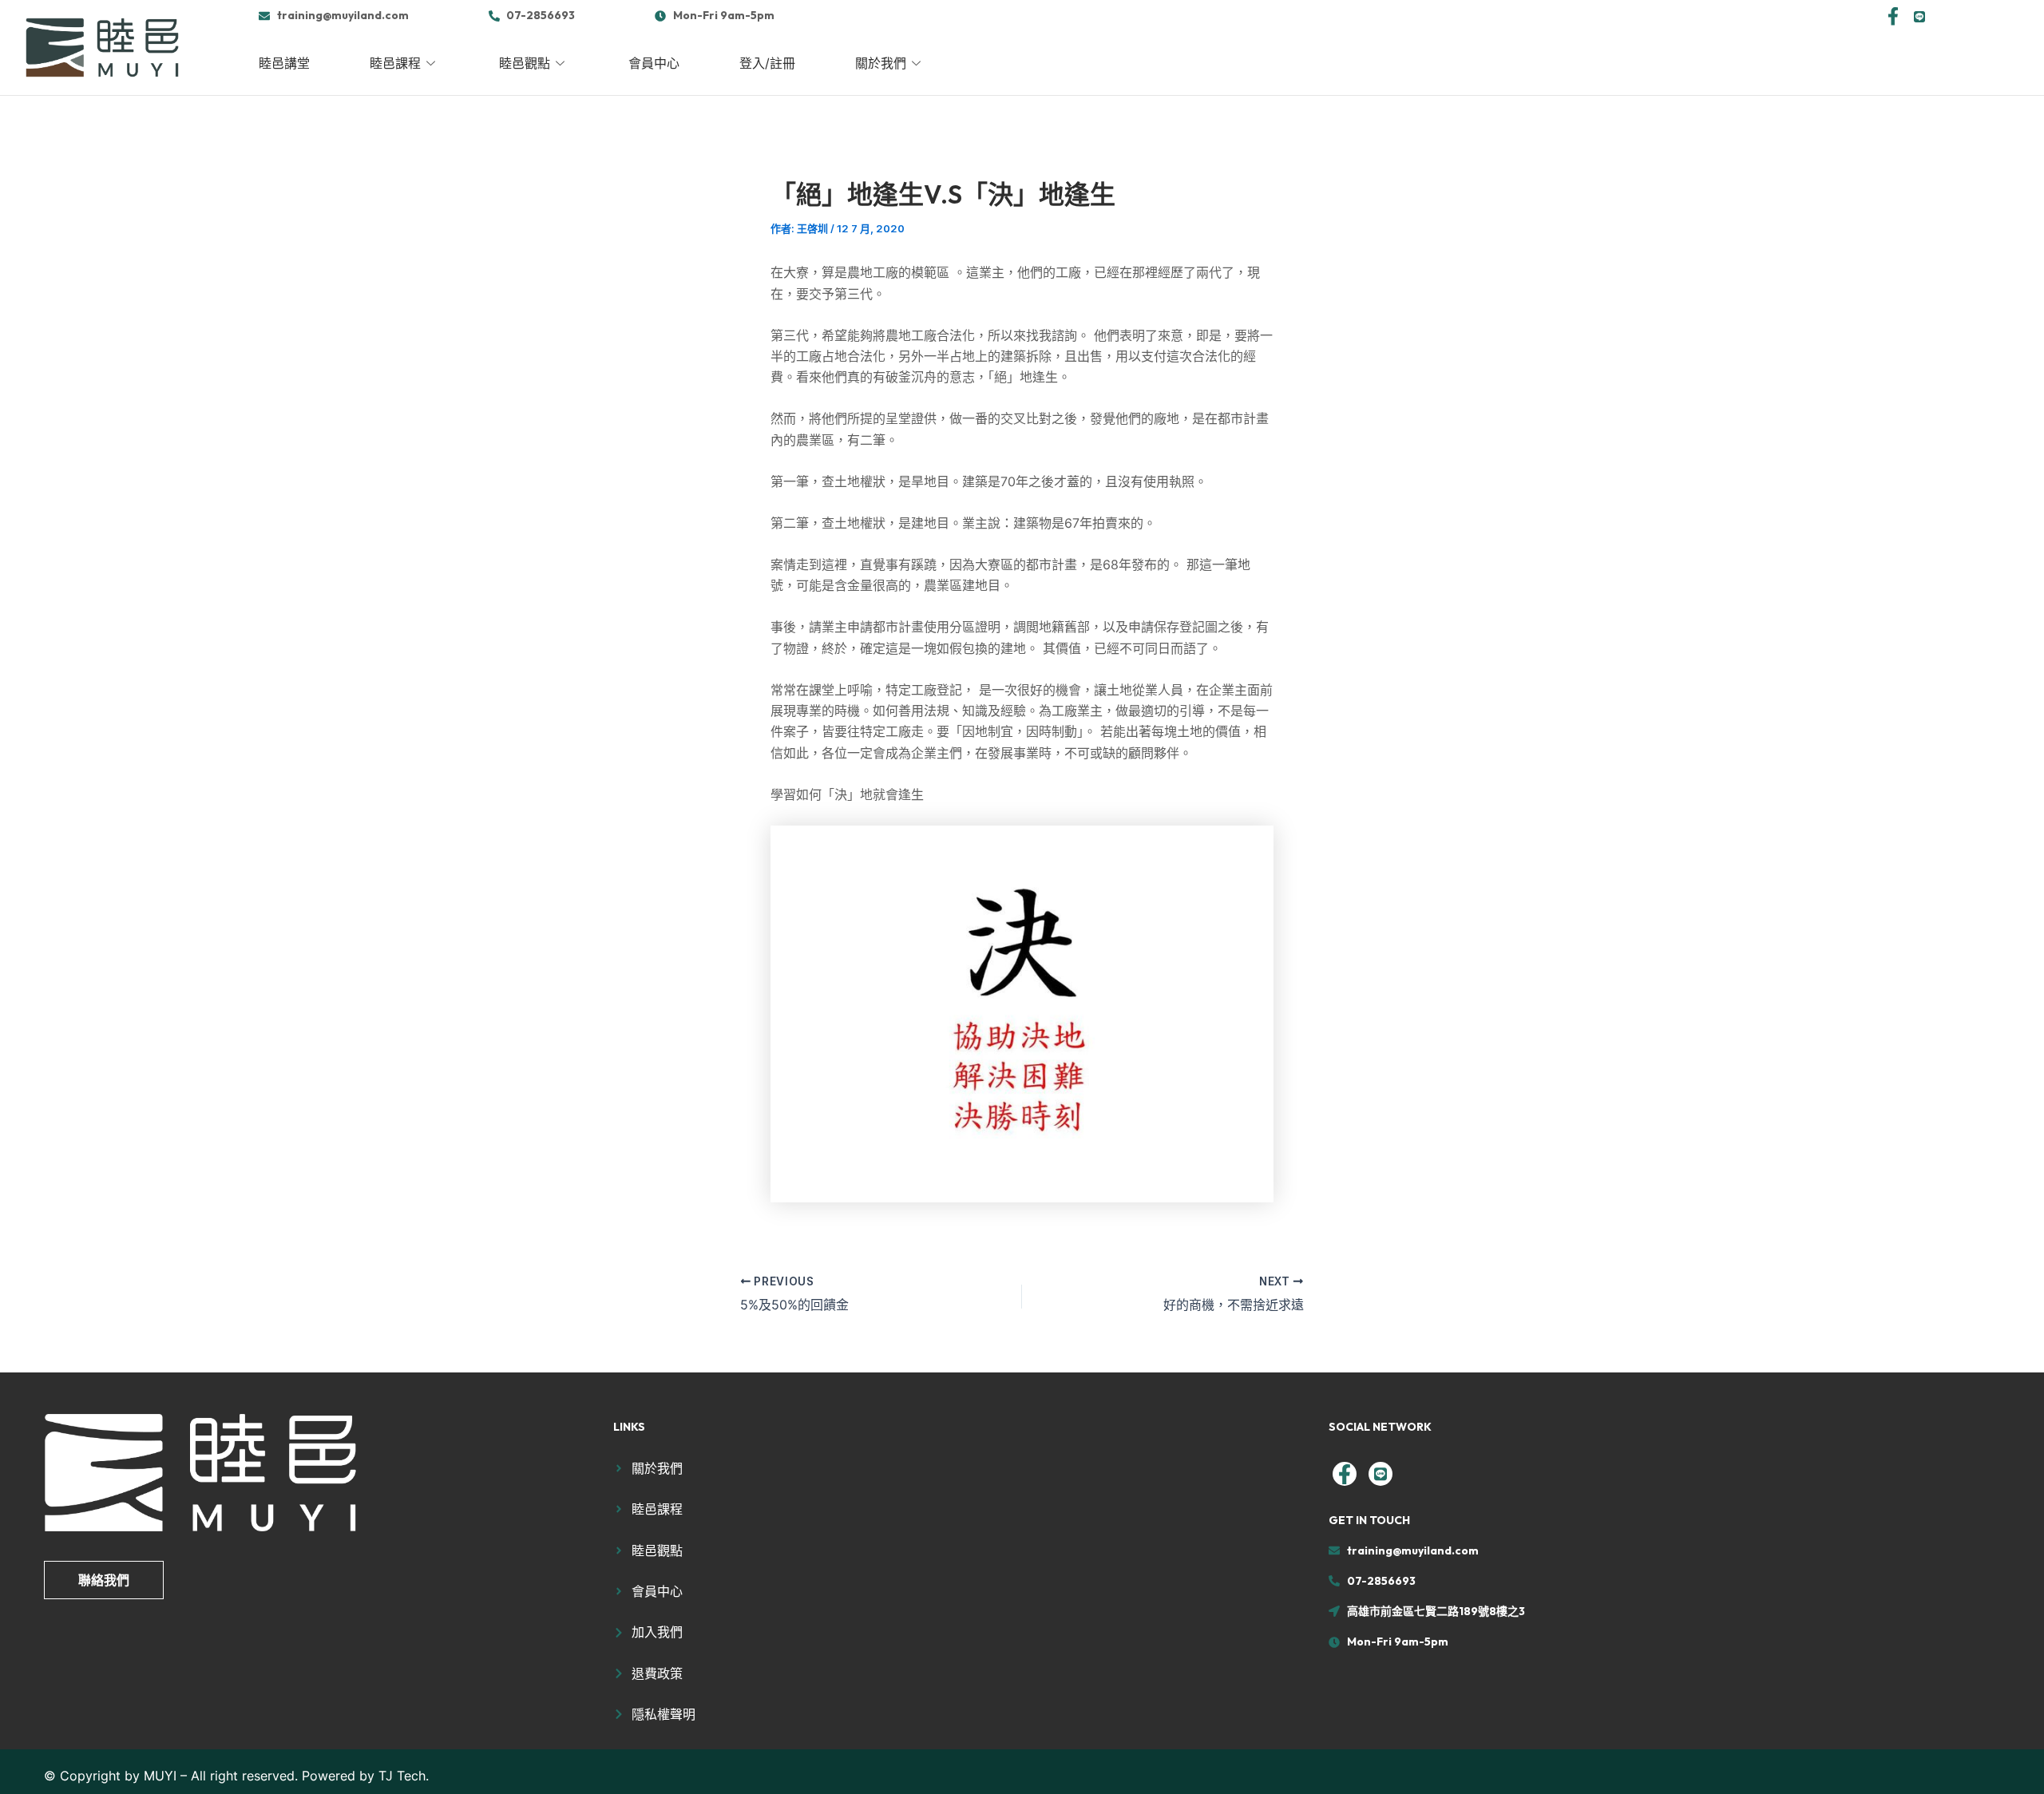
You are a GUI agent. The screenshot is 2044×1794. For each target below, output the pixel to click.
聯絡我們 (104, 1580)
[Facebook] (1893, 15)
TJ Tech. (404, 1776)
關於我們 (881, 63)
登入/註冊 (767, 63)
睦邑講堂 (284, 63)
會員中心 (654, 63)
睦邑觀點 (525, 63)
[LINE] (1919, 15)
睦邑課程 (395, 63)
